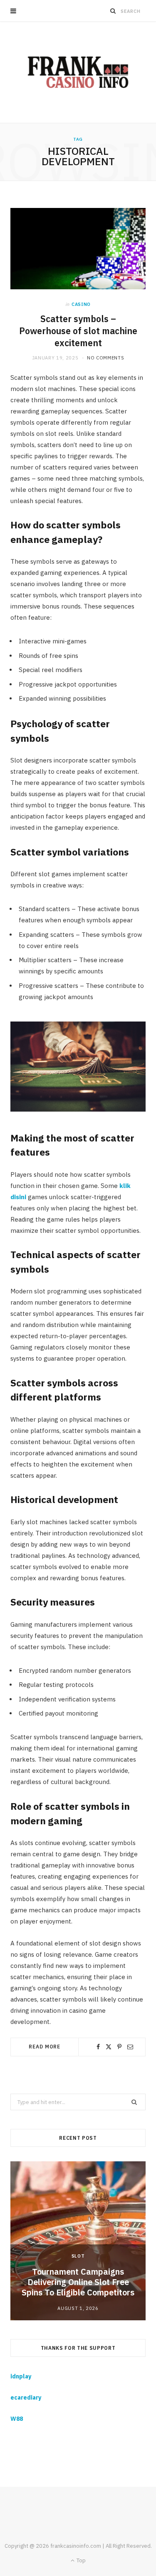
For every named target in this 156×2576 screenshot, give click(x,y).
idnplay (21, 2376)
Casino (81, 304)
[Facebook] (98, 2047)
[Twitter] (109, 2047)
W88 (17, 2419)
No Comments (105, 358)
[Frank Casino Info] (78, 72)
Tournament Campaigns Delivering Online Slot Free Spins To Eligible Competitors (78, 2282)
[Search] (113, 11)
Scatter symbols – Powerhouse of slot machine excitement (78, 331)
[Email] (130, 2047)
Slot (78, 2256)
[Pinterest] (119, 2047)
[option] (78, 2241)
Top (80, 2560)
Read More (45, 2047)
